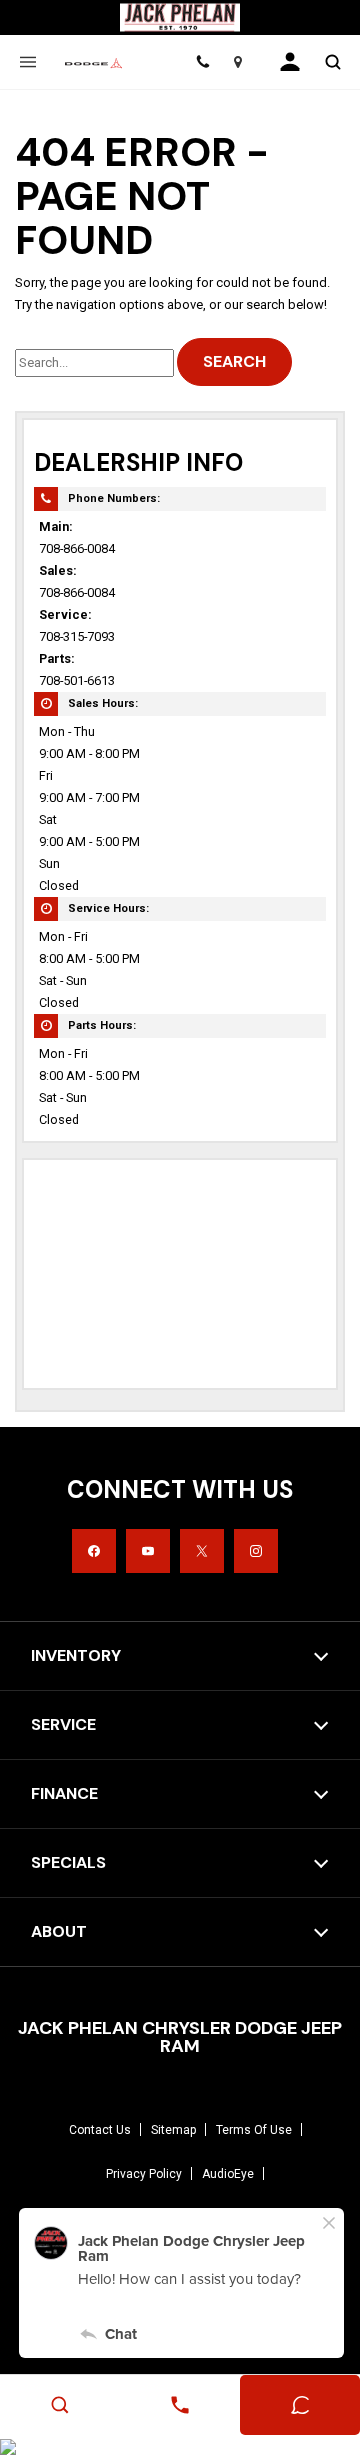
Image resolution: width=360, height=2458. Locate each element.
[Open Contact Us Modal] (180, 2405)
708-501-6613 (77, 680)
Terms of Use (254, 2130)
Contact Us (100, 2130)
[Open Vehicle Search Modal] (332, 62)
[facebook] (94, 1551)
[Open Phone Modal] (202, 62)
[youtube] (148, 1551)
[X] (202, 1551)
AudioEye (228, 2174)
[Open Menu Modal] (27, 62)
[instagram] (256, 1551)
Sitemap (173, 2130)
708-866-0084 (77, 548)
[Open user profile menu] (290, 62)
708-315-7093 (77, 636)
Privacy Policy (144, 2174)
